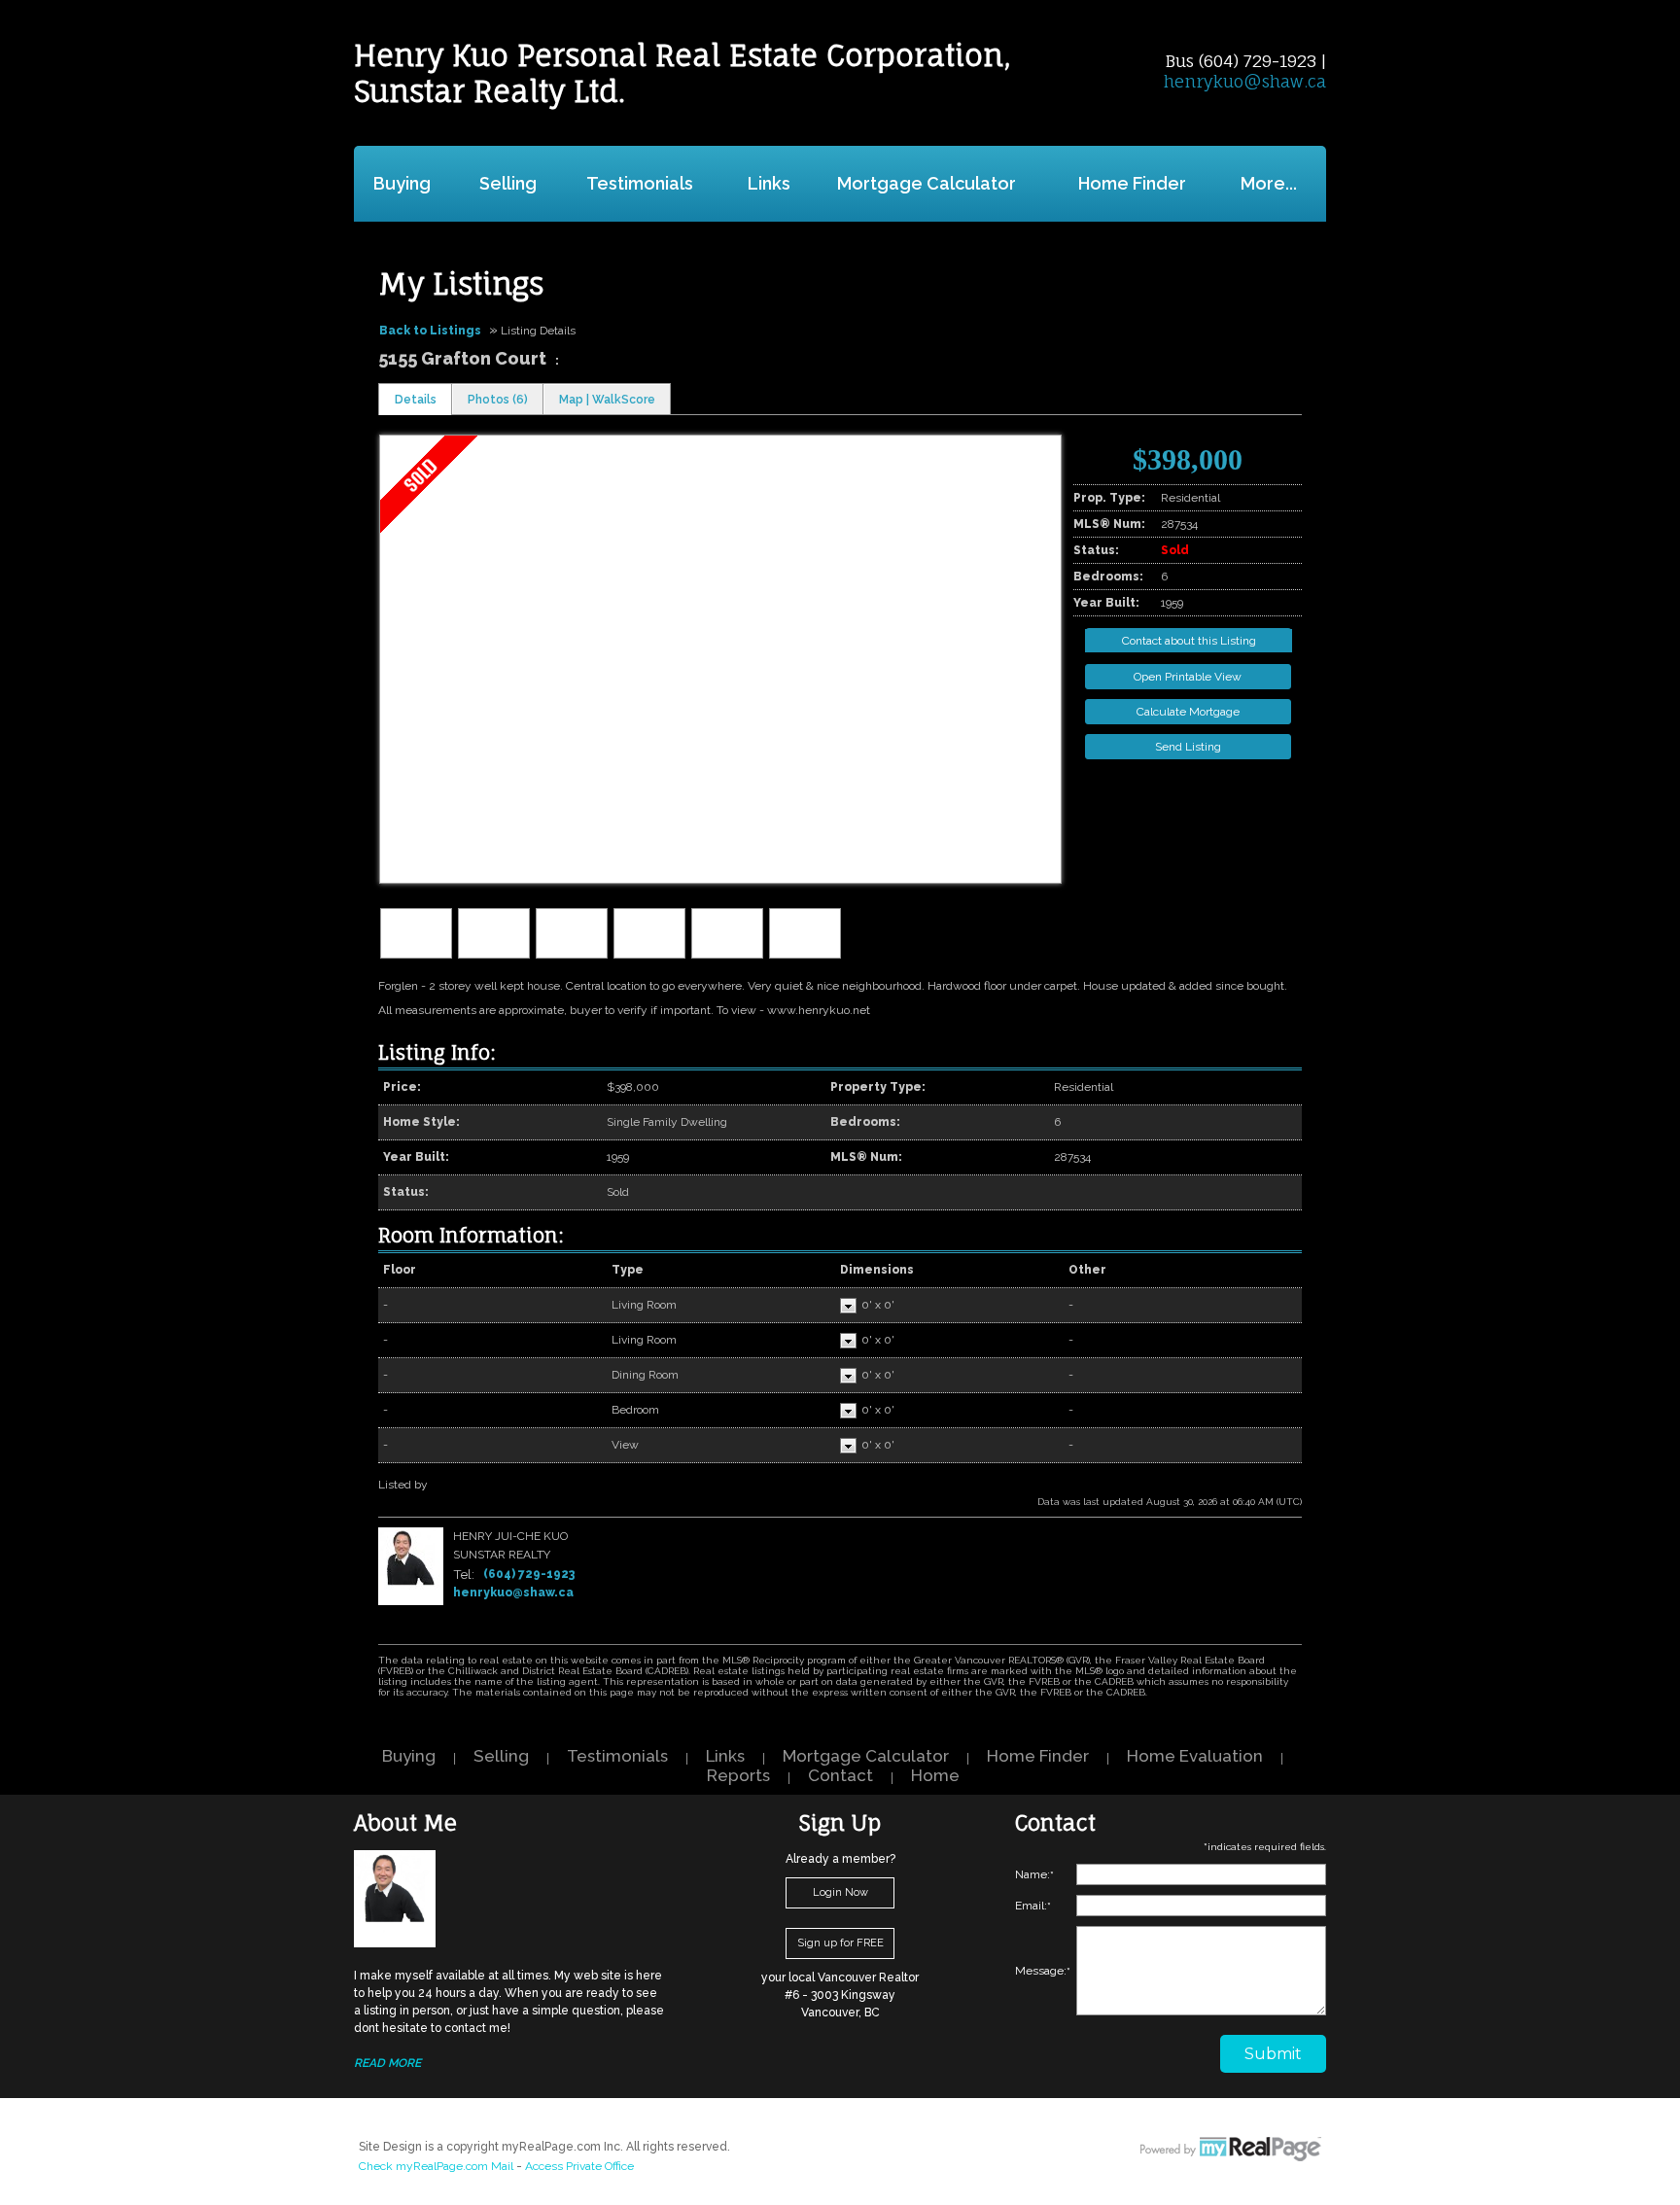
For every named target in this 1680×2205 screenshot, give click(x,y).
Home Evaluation (1195, 1756)
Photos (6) (498, 400)
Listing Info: (437, 1052)
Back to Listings (430, 331)
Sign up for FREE (840, 1943)
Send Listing (1188, 747)
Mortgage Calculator (927, 183)
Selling (508, 183)
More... (1269, 183)
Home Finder (1132, 183)
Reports (738, 1775)
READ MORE (387, 2063)
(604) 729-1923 (529, 1574)
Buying (402, 183)
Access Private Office (579, 2166)
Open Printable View (1188, 677)
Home (935, 1775)
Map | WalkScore (607, 400)
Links (769, 183)
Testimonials (640, 183)
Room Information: (471, 1235)
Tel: (464, 1574)
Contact (840, 1775)
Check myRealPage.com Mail (436, 2166)
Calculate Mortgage (1188, 712)
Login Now (840, 1892)
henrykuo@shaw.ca (1245, 81)
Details (416, 400)
